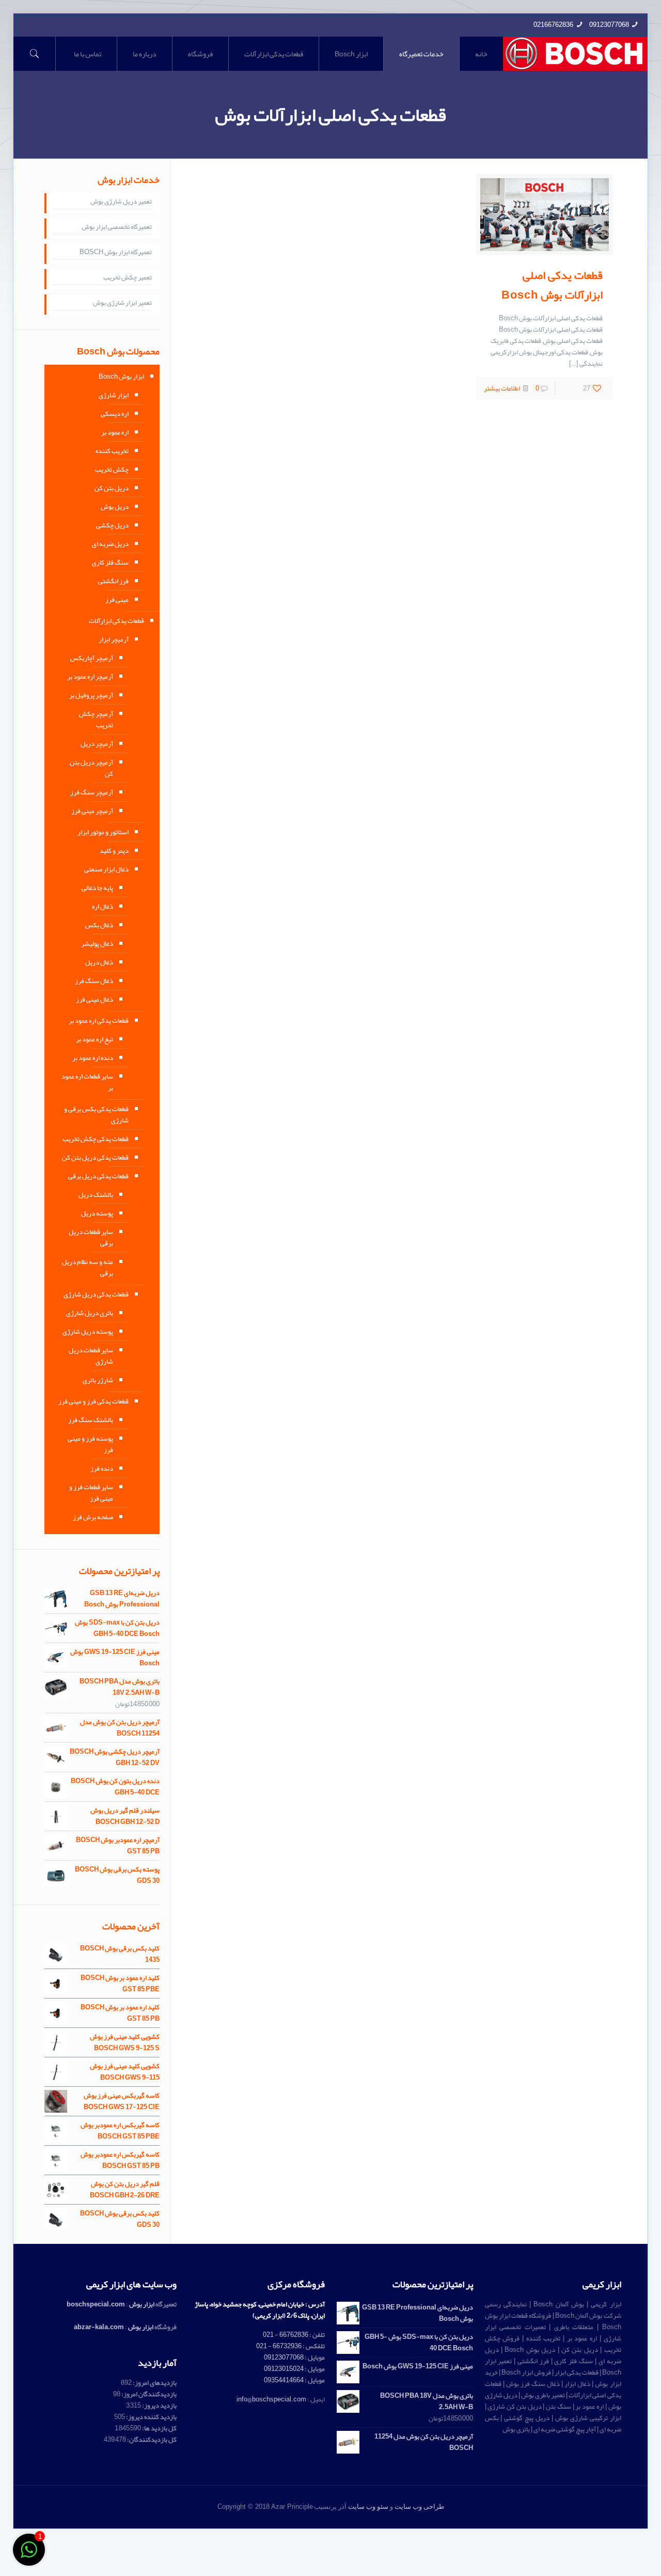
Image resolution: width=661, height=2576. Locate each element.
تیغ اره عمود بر (95, 1039)
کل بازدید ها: (159, 2428)
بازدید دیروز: (159, 2406)
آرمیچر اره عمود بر (90, 677)
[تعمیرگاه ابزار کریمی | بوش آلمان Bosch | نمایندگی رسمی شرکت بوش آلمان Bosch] (576, 54)
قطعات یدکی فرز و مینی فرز (93, 1401)
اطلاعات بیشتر (502, 388)
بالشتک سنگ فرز (91, 1420)
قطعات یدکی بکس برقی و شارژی (96, 1115)
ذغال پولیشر (97, 944)
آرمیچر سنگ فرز (92, 792)
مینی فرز (117, 600)
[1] (29, 2556)
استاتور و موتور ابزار (103, 832)
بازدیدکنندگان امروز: (148, 2394)
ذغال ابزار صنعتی (106, 869)
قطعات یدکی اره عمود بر (99, 1021)
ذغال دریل (99, 962)
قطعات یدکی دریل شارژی (96, 1294)
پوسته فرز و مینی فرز (90, 1444)
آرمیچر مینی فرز (92, 811)
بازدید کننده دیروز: (151, 2417)
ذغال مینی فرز (95, 1000)
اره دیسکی (115, 414)
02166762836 (553, 25)
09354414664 (284, 2380)
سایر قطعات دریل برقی (91, 1238)
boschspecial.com (96, 2304)
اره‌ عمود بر (115, 432)
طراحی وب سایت (419, 2507)
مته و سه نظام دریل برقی (88, 1268)
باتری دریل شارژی (90, 1313)
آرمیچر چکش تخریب (96, 720)
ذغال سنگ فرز (94, 981)
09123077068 (609, 25)
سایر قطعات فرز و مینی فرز (91, 1493)
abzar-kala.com (99, 2327)
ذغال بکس (99, 925)
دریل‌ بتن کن (112, 488)
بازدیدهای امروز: (154, 2383)
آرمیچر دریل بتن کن (91, 768)
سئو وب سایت (368, 2507)
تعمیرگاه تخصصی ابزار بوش (117, 227)
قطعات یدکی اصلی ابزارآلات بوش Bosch (552, 285)
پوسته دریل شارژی (88, 1332)
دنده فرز (102, 1469)
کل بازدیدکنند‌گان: (151, 2440)
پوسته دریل (97, 1213)
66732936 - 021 (279, 2346)
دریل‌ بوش (115, 507)
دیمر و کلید (114, 851)
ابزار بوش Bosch (121, 377)
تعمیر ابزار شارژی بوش (122, 303)
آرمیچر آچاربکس (92, 658)
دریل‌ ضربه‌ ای (110, 544)
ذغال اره (103, 907)
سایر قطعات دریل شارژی (91, 1356)
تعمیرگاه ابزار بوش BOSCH (116, 253)
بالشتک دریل (96, 1195)
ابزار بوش (142, 2304)
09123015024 (284, 2369)
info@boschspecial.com (271, 2399)
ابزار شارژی (114, 395)
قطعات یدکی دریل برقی (98, 1176)
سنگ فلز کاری (110, 563)
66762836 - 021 (286, 2335)
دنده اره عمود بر (93, 1058)
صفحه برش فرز (93, 1517)
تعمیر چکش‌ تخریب (128, 278)
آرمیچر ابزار (114, 639)
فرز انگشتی (113, 581)
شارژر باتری (98, 1380)
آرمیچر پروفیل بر (91, 695)
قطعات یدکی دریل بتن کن (95, 1158)
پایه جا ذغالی (97, 888)
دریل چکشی (112, 525)
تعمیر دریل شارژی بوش (121, 202)
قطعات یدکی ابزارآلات (116, 621)
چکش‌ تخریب (112, 470)
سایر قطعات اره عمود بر (87, 1082)
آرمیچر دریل (97, 744)
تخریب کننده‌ (112, 451)
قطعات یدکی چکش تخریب (96, 1139)
